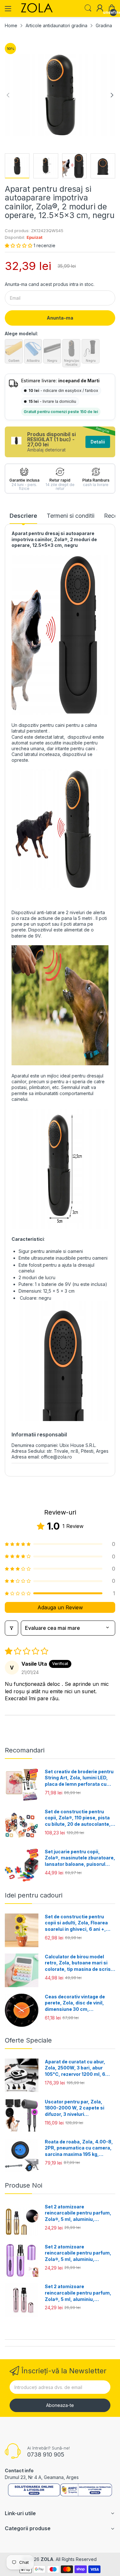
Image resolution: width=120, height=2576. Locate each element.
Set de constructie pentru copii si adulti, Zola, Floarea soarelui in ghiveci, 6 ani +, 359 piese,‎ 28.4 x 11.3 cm (76, 1923)
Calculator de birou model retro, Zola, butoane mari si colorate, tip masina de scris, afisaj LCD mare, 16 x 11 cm (79, 1963)
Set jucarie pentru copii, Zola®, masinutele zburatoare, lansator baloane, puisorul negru (80, 1858)
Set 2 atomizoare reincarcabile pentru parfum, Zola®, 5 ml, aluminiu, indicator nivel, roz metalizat (78, 2293)
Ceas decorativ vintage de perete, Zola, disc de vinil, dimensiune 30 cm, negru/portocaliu (75, 2003)
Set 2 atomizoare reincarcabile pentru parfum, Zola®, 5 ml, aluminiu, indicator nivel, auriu (78, 2213)
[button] (19, 245)
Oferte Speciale (28, 2040)
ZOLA (47, 2559)
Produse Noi (24, 2185)
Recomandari (25, 1750)
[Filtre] (12, 1628)
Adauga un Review (60, 1607)
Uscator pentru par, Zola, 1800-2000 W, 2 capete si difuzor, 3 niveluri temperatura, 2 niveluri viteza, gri (80, 2108)
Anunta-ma (60, 318)
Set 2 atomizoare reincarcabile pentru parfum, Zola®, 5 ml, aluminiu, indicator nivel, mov (78, 2253)
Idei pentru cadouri (34, 1895)
